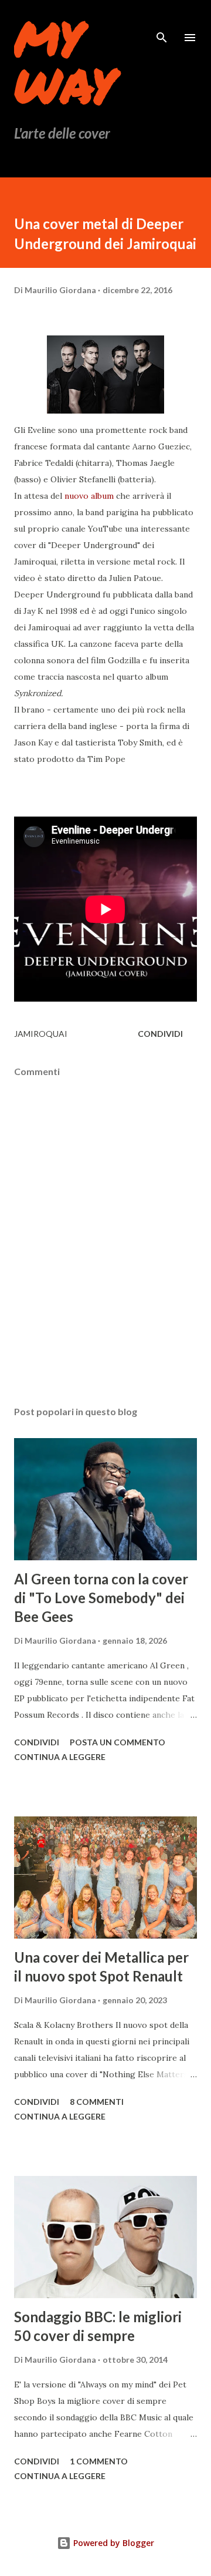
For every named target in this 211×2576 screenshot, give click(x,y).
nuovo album (89, 496)
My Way (64, 61)
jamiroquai (41, 1034)
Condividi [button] (160, 1034)
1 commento (99, 2461)
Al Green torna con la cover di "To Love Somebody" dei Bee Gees (101, 1598)
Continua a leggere (60, 1757)
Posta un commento (118, 1742)
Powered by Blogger (113, 2543)
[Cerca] (162, 21)
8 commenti (97, 2102)
